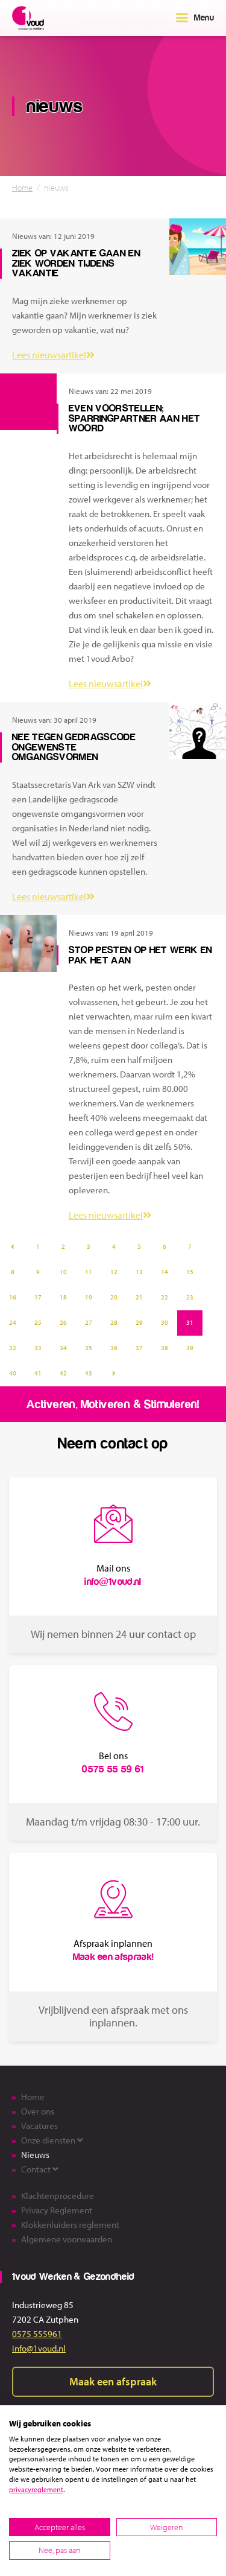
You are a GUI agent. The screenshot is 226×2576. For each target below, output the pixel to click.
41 (38, 1373)
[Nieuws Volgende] (114, 1374)
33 (38, 1348)
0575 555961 (37, 2334)
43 (89, 1373)
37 (139, 1348)
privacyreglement (36, 2489)
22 (165, 1297)
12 (114, 1272)
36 (114, 1348)
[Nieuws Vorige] (13, 1247)
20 (114, 1297)
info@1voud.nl (39, 2348)
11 (89, 1272)
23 (190, 1297)
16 (13, 1297)
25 (38, 1322)
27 (89, 1322)
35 (89, 1348)
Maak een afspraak (113, 2381)
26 (63, 1322)
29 (139, 1322)
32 (13, 1348)
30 (165, 1322)
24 (13, 1322)
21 (139, 1297)
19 (89, 1297)
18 (63, 1297)
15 (190, 1272)
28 (114, 1322)
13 (139, 1272)
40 (13, 1373)
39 (190, 1348)
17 (38, 1297)
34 (63, 1348)
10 (63, 1272)
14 (165, 1272)
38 (165, 1348)
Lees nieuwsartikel (49, 355)
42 (63, 1373)
